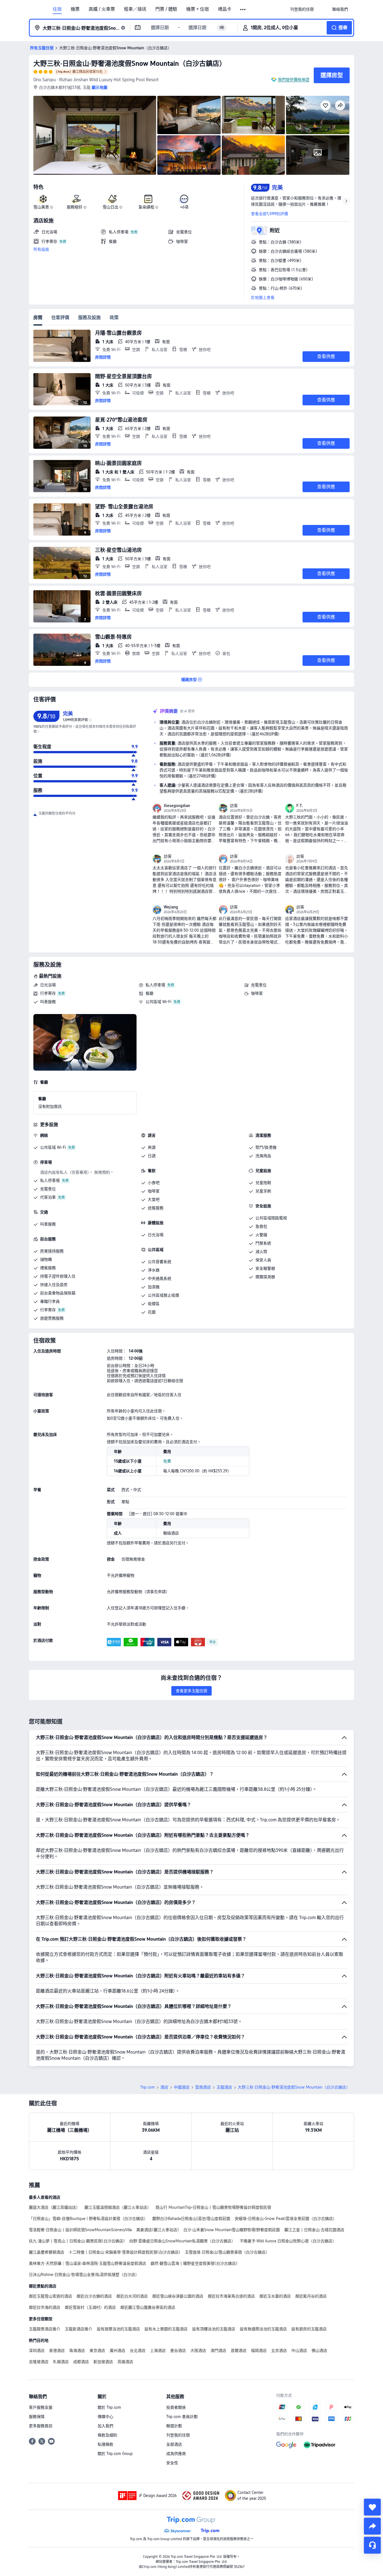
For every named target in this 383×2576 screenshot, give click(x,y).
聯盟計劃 (174, 2426)
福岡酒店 (259, 2351)
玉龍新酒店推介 (79, 2329)
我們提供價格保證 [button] (294, 80)
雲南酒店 (203, 2087)
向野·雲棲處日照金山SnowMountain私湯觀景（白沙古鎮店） (182, 2241)
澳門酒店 (218, 2351)
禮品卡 (225, 9)
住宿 (57, 9)
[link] (302, 9)
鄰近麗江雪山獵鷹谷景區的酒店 (148, 2307)
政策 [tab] (114, 318)
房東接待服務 (52, 1251)
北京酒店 (279, 2351)
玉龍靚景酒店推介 (45, 2329)
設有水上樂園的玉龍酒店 (166, 2329)
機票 (75, 9)
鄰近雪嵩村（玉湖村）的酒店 (90, 2307)
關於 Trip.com (109, 2407)
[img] (95, 135)
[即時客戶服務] (372, 2545)
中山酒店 (299, 2351)
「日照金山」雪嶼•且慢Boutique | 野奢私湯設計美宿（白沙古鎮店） (88, 2219)
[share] (372, 2526)
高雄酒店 (125, 2362)
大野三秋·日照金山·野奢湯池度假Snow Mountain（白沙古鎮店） (130, 63)
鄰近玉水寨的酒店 (275, 2296)
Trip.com (147, 2087)
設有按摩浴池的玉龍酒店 (118, 2329)
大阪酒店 (198, 2351)
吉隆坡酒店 (39, 2362)
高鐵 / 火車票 (102, 9)
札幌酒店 (61, 2362)
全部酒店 (174, 2444)
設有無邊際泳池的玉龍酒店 (263, 2329)
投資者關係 (176, 2407)
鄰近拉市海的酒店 (45, 2307)
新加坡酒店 (103, 2362)
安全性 (172, 2463)
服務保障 (37, 2417)
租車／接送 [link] (135, 9)
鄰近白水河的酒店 (132, 2296)
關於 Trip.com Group (115, 2454)
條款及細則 (107, 2435)
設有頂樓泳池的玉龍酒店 (214, 2329)
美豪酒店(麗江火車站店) (158, 2230)
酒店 (164, 2087)
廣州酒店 (117, 2351)
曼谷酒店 (178, 2351)
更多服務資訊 (41, 2426)
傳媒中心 (105, 2417)
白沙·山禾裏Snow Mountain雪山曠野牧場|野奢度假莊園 (232, 2230)
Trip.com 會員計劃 (182, 2417)
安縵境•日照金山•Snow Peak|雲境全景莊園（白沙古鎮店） (286, 2219)
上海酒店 (158, 2351)
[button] (243, 10)
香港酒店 (57, 2351)
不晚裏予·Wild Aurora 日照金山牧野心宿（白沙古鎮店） (288, 2241)
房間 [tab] (38, 318)
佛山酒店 (319, 2351)
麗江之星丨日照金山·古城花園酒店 (314, 2230)
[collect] (372, 2507)
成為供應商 (176, 2454)
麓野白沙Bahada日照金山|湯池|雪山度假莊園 (191, 2219)
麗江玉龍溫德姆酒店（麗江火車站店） (118, 2207)
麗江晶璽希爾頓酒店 (47, 2252)
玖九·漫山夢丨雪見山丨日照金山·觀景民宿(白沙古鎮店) (77, 2241)
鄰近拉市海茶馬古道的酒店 (231, 2296)
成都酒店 (81, 2362)
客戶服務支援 (41, 2407)
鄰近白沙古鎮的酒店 (94, 2296)
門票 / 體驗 (166, 9)
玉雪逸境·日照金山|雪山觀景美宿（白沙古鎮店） (227, 2252)
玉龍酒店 (224, 2087)
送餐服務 (156, 1208)
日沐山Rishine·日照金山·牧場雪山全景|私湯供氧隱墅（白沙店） (84, 2275)
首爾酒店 (239, 2351)
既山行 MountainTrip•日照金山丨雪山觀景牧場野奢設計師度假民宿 (213, 2207)
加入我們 (105, 2426)
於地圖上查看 (263, 297)
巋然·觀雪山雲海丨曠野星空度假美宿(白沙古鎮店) (194, 2263)
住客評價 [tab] (60, 318)
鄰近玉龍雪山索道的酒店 (50, 2296)
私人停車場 (155, 985)
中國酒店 (182, 2087)
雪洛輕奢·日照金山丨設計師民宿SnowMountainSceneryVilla (80, 2230)
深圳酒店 (37, 2351)
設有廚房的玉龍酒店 (309, 2329)
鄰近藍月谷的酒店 (311, 2296)
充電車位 (259, 985)
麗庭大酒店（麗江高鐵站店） (54, 2207)
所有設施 (41, 249)
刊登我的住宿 (178, 2435)
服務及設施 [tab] (89, 318)
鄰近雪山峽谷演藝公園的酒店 (178, 2296)
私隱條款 (105, 2444)
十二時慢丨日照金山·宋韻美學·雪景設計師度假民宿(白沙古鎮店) (124, 2252)
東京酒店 (97, 2351)
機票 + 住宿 (198, 9)
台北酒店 (138, 2351)
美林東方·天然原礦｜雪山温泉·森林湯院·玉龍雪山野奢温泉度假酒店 (87, 2263)
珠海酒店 (77, 2351)
